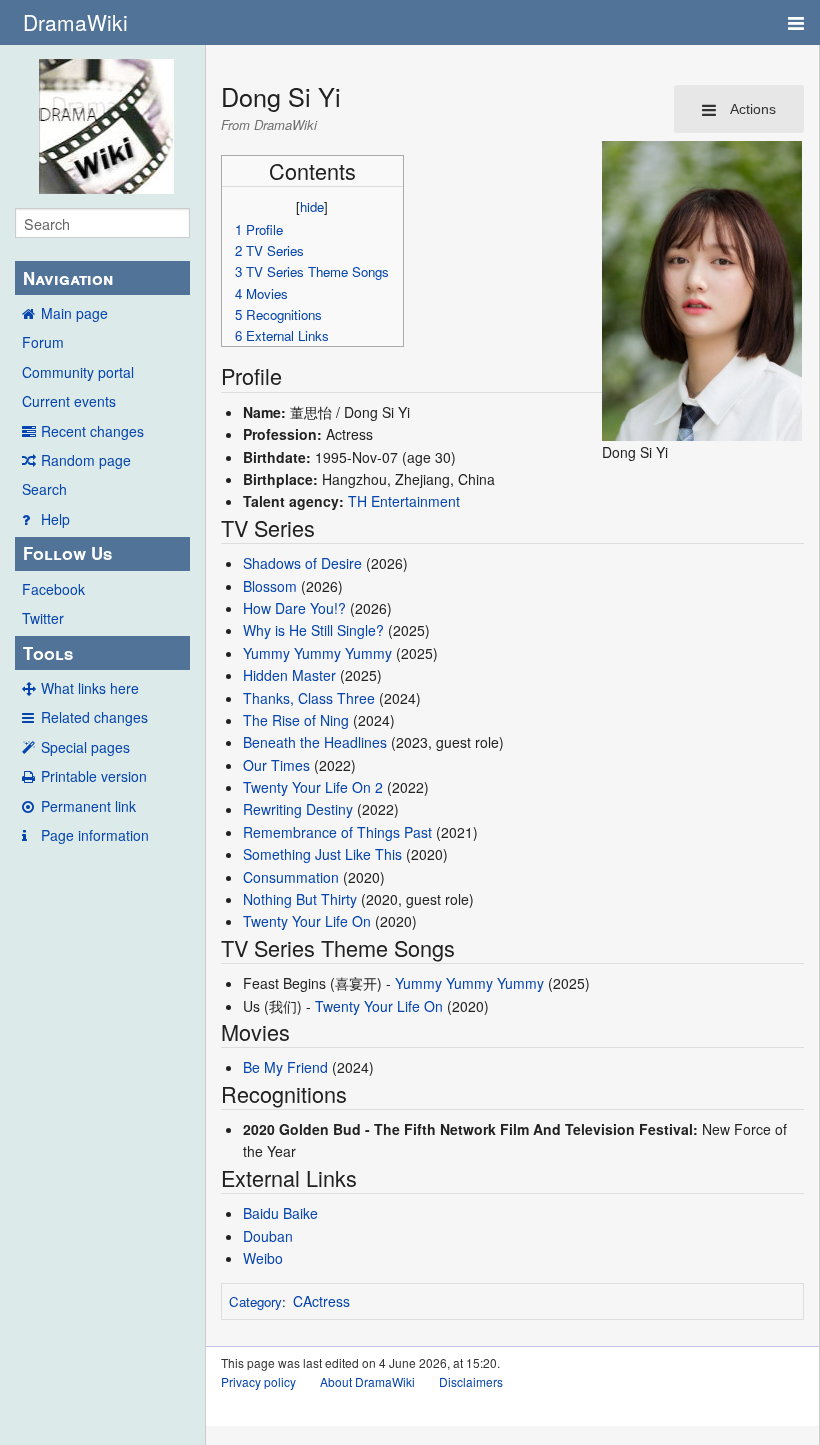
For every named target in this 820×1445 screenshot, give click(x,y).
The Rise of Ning (296, 720)
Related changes (94, 717)
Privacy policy (258, 1381)
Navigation (68, 278)
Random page (86, 460)
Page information (95, 835)
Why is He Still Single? (313, 630)
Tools (48, 653)
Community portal (78, 372)
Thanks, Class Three (309, 698)
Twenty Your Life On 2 (313, 787)
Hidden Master (289, 675)
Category (255, 1301)
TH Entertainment (404, 501)
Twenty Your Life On (307, 921)
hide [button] (312, 206)
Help (55, 519)
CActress (321, 1301)
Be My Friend (285, 1067)
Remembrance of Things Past (337, 832)
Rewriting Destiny (298, 809)
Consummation (291, 877)
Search (44, 489)
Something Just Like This (322, 854)
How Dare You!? (294, 608)
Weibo (263, 1258)
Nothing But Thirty (300, 899)
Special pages (85, 747)
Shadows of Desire (302, 563)
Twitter (43, 618)
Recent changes (92, 431)
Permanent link (88, 806)
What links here (90, 688)
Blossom (270, 586)
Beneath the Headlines (315, 742)
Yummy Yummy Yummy (317, 653)
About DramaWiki (367, 1381)
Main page (74, 313)
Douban (268, 1236)
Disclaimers (471, 1381)
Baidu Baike (280, 1213)
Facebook (53, 589)
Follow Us (67, 553)
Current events (69, 401)
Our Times (276, 765)
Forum (43, 342)
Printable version (94, 776)
